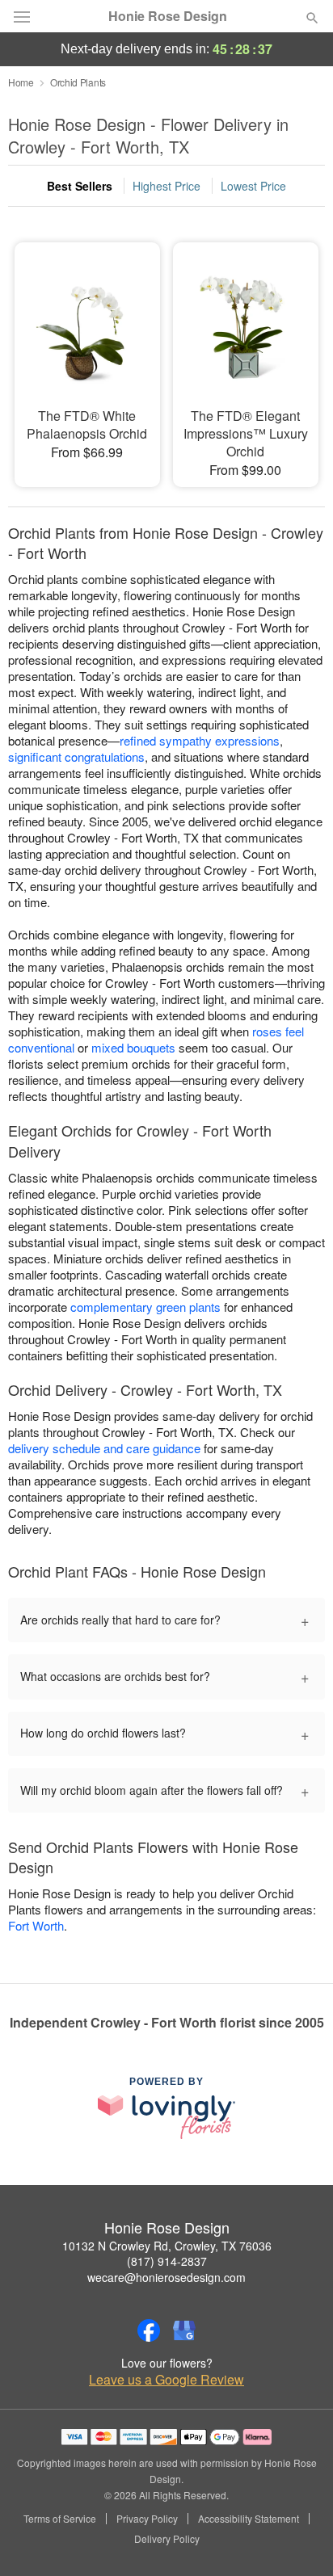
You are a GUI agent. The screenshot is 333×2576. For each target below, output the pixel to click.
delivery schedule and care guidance (104, 1448)
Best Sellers (80, 186)
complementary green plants (145, 1307)
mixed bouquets (133, 1047)
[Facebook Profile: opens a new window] (149, 2330)
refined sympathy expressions (200, 740)
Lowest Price (253, 186)
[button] (299, 2540)
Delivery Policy (167, 2539)
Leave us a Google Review (166, 2380)
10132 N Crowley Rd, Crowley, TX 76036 (167, 2246)
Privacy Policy (147, 2519)
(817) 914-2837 (167, 2261)
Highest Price (166, 186)
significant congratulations (76, 756)
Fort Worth (36, 1925)
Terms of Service (60, 2519)
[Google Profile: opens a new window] (184, 2330)
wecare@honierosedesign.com (166, 2277)
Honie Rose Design (168, 16)
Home (21, 82)
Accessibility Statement (249, 2519)
